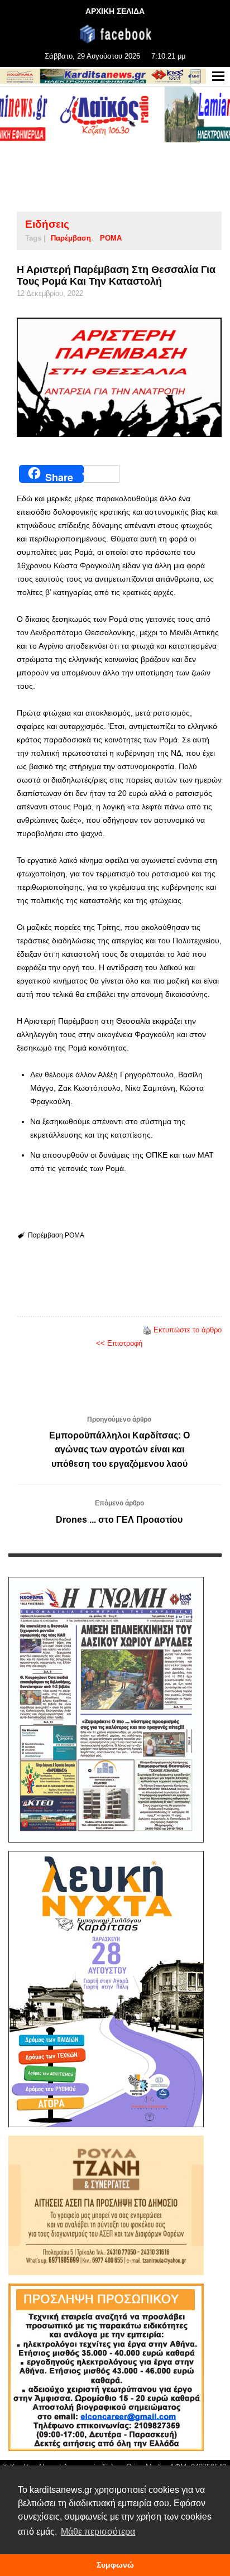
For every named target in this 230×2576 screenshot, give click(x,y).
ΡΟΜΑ (111, 238)
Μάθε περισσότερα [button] (98, 2532)
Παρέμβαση (71, 238)
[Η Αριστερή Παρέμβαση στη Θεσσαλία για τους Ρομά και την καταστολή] (119, 377)
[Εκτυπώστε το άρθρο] (147, 1330)
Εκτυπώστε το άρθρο (188, 1330)
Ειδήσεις (47, 224)
